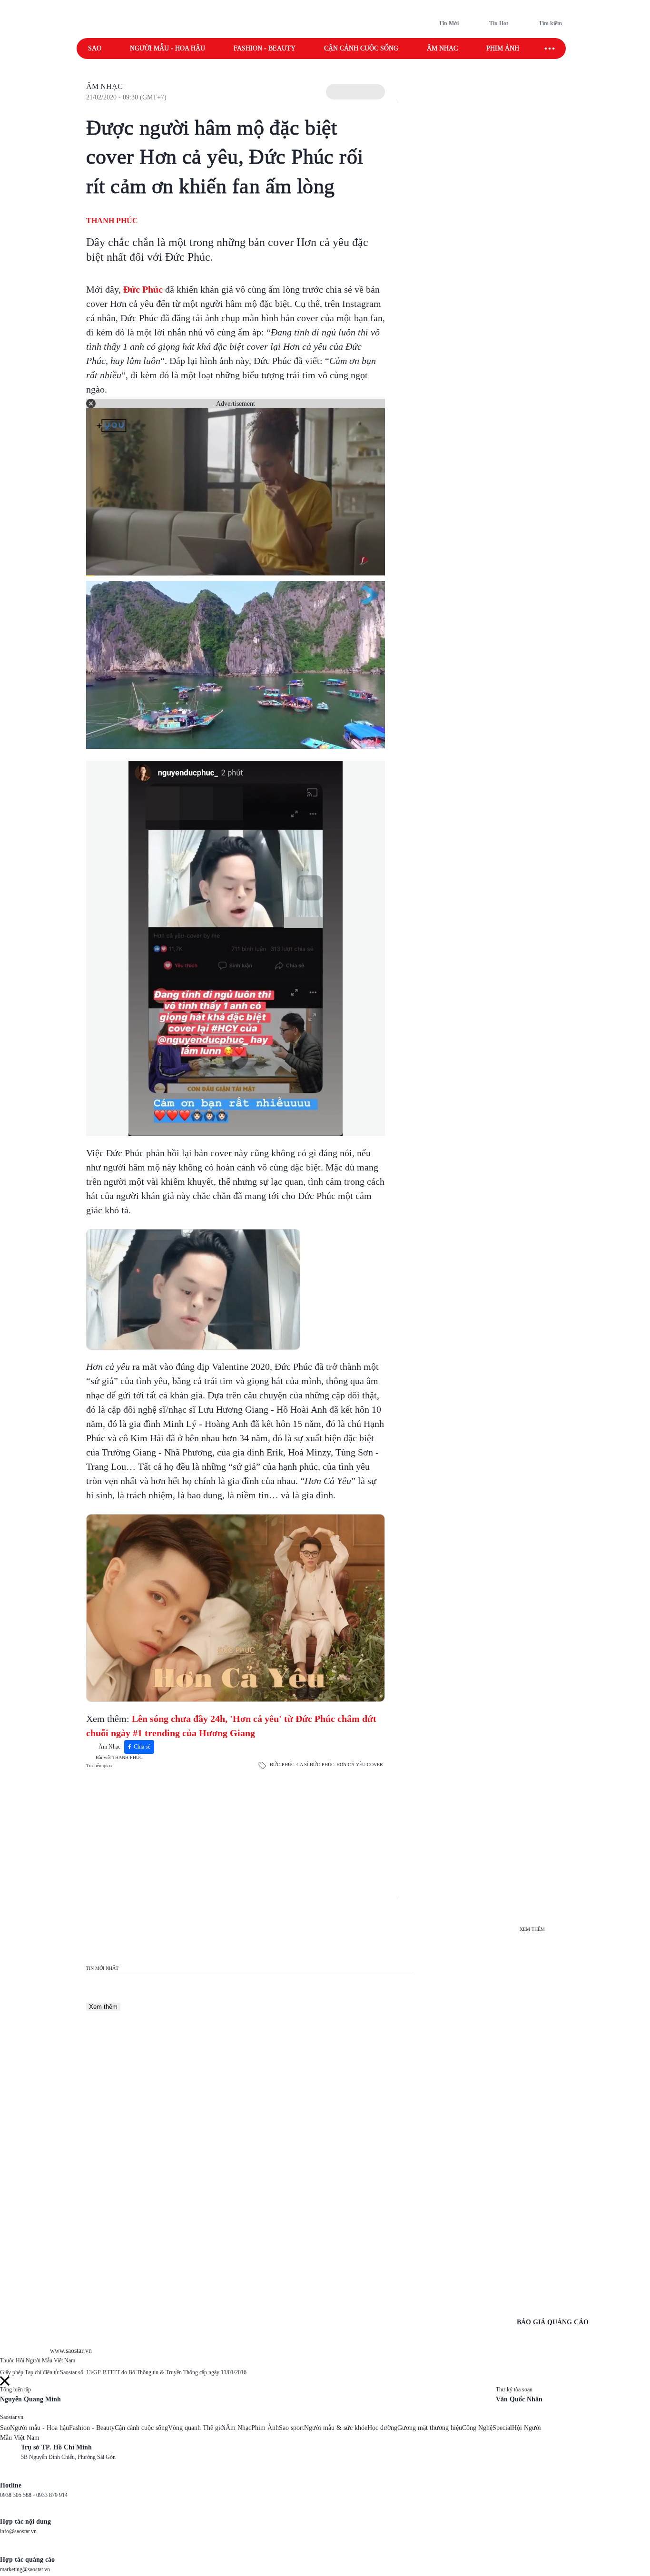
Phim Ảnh (265, 2428)
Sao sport (291, 2428)
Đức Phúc (143, 289)
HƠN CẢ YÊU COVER (360, 1765)
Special (502, 2428)
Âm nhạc (442, 48)
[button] (355, 92)
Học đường (382, 2428)
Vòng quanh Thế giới (197, 2428)
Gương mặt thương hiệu (430, 2428)
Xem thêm (103, 2007)
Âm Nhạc (104, 86)
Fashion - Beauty (265, 48)
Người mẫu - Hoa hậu (167, 48)
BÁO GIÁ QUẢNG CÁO (553, 2322)
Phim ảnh (503, 48)
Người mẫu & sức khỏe (336, 2428)
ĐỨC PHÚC (282, 1765)
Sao (95, 48)
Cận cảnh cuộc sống (361, 48)
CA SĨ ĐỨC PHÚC (315, 1765)
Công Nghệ (477, 2428)
